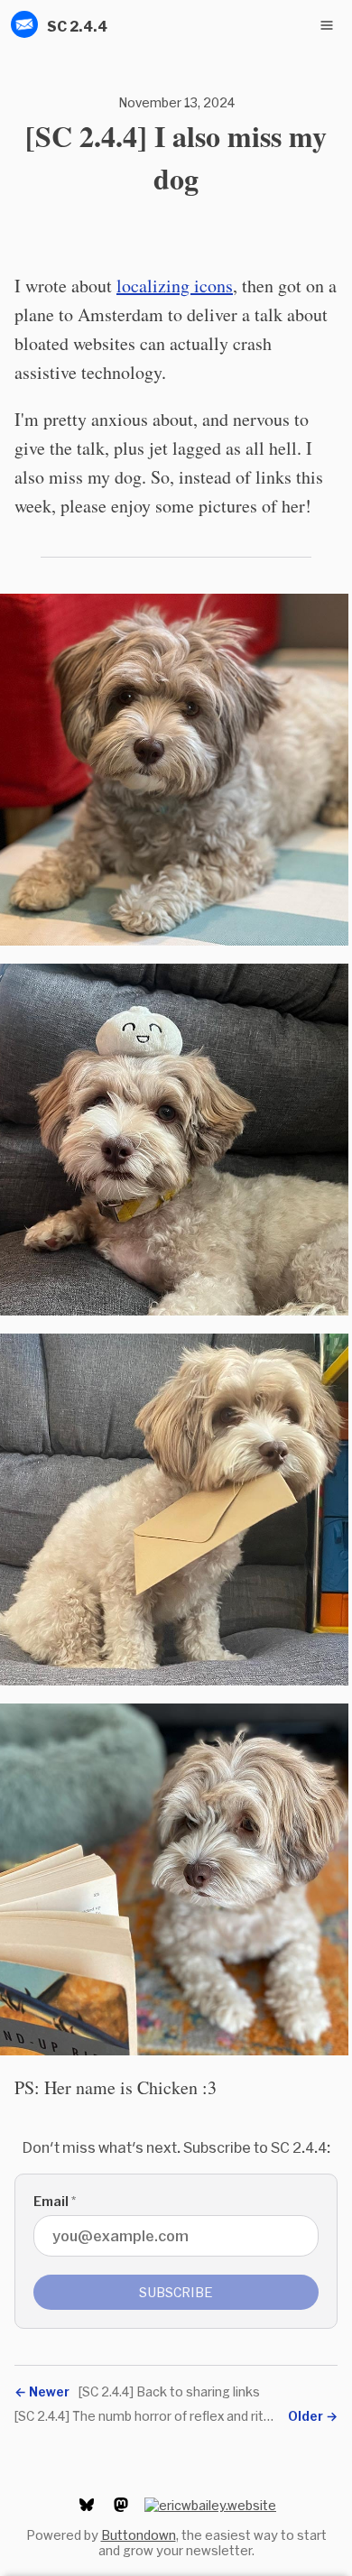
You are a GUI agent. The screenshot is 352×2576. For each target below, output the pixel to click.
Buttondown (139, 2535)
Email (55, 2201)
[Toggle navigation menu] (327, 25)
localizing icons (175, 286)
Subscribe (176, 2292)
